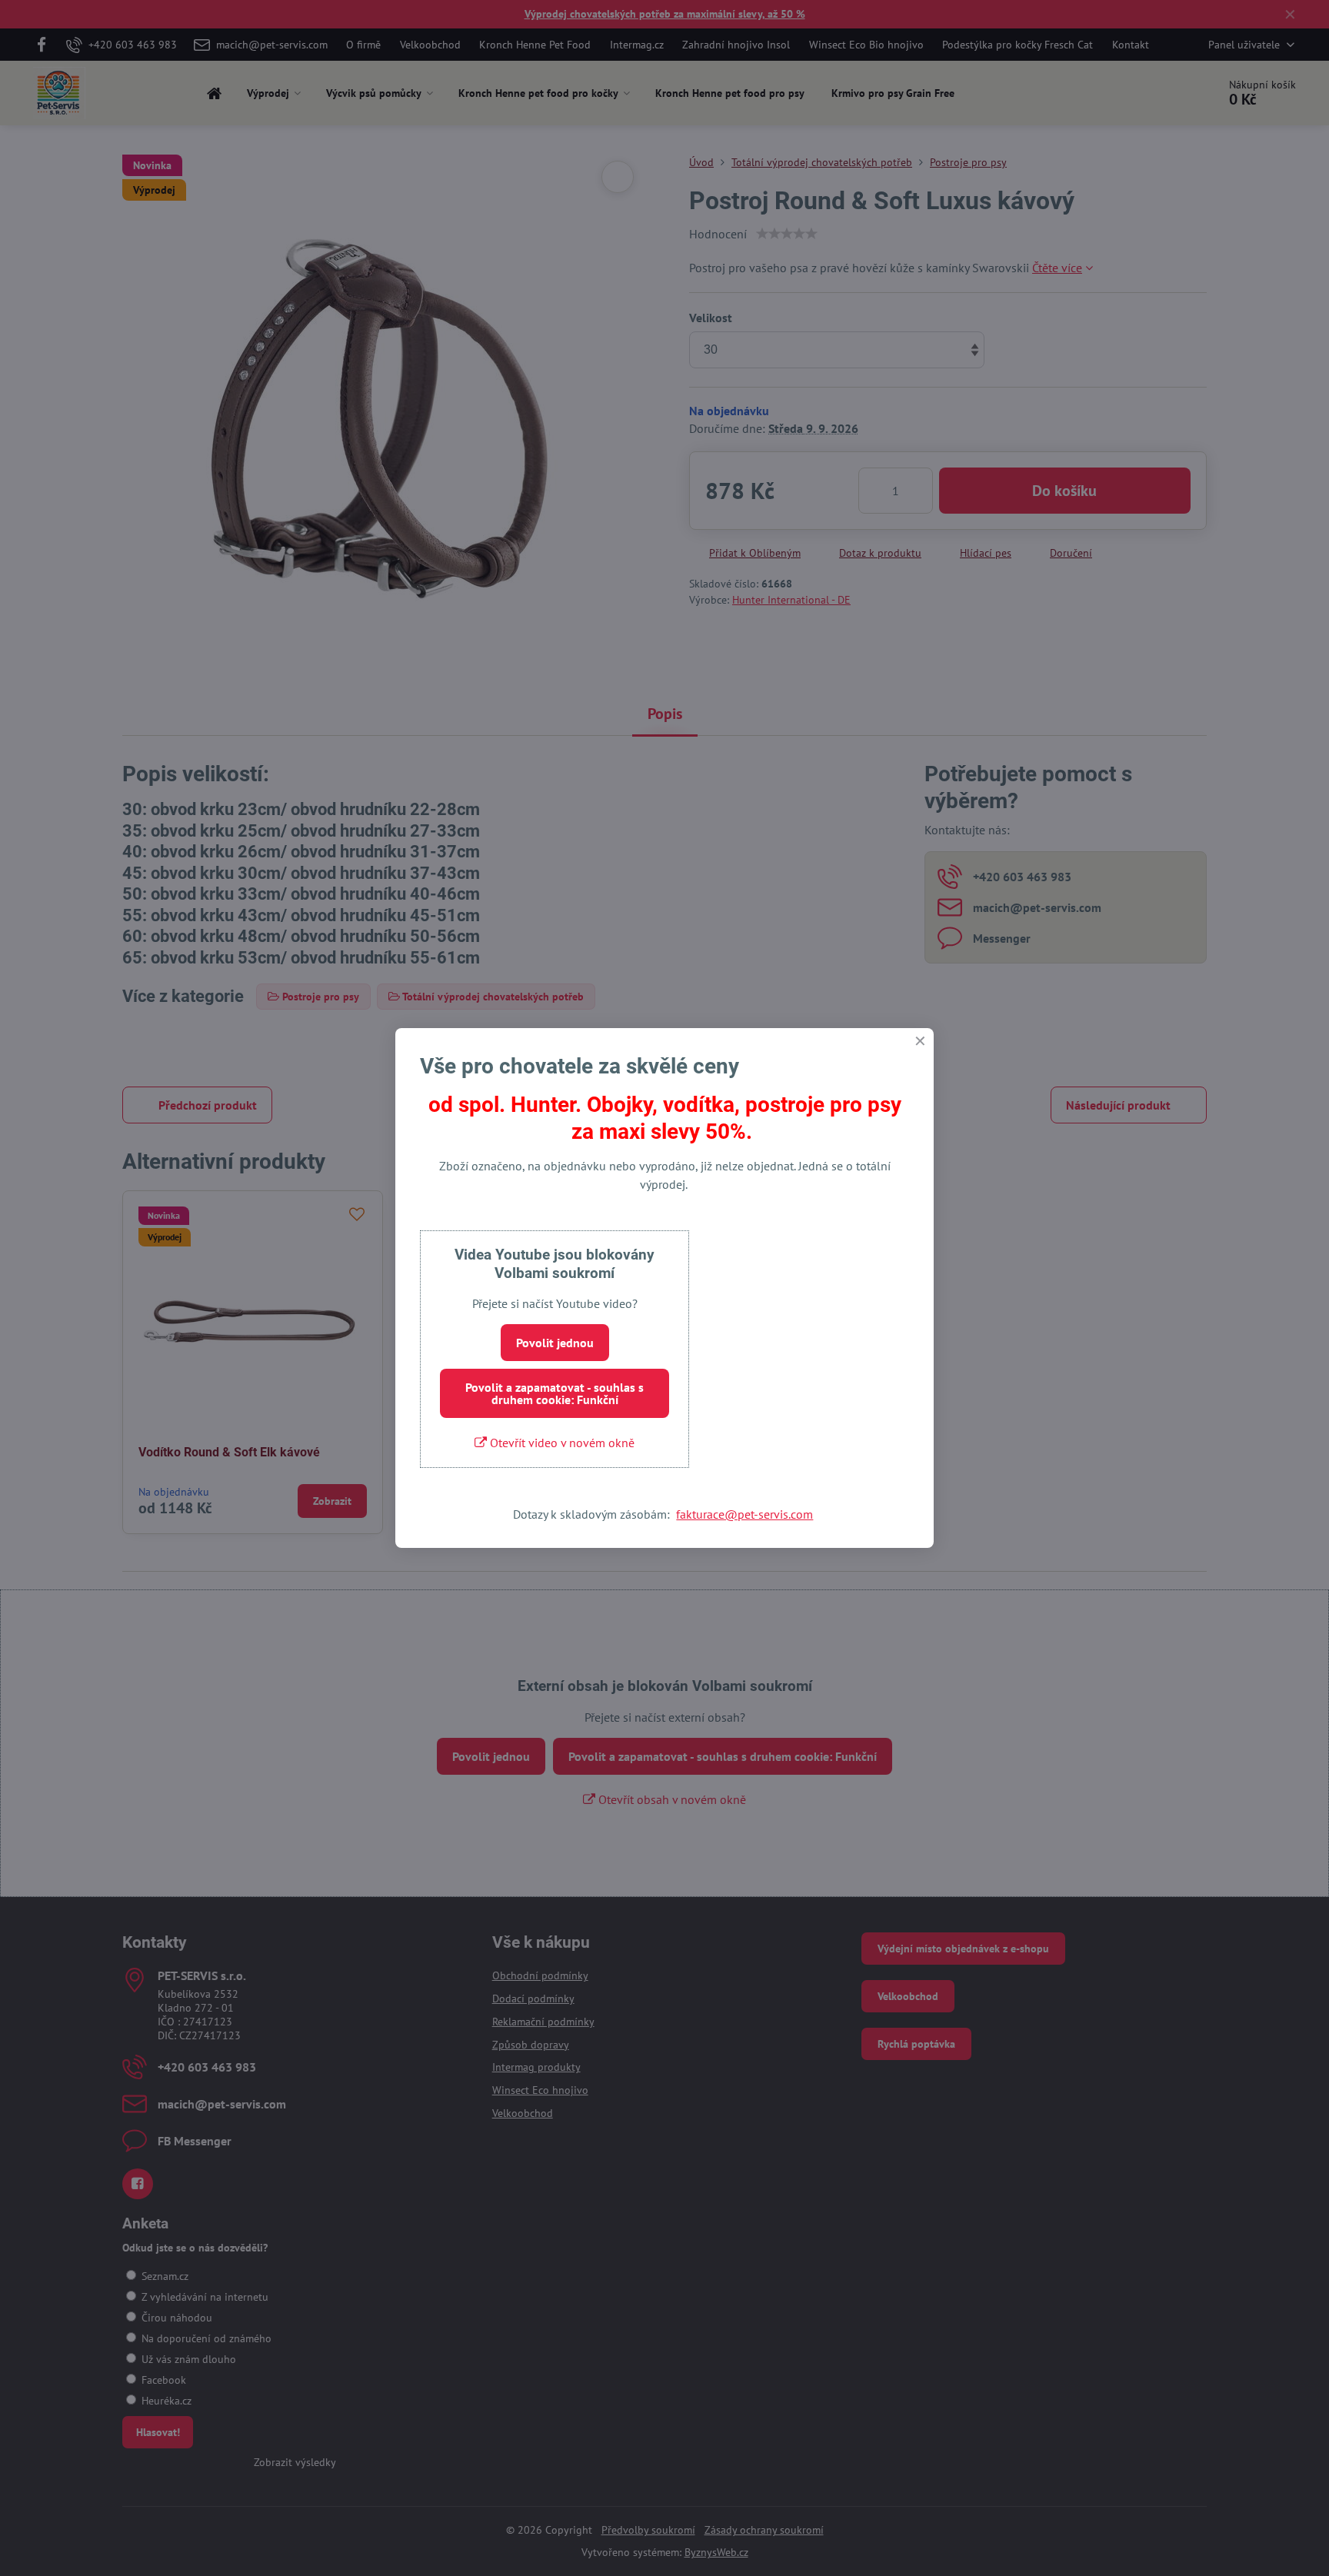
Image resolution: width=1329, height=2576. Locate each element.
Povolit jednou (555, 1343)
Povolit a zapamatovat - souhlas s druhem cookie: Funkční (555, 1393)
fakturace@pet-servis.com (744, 1514)
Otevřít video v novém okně (561, 1443)
